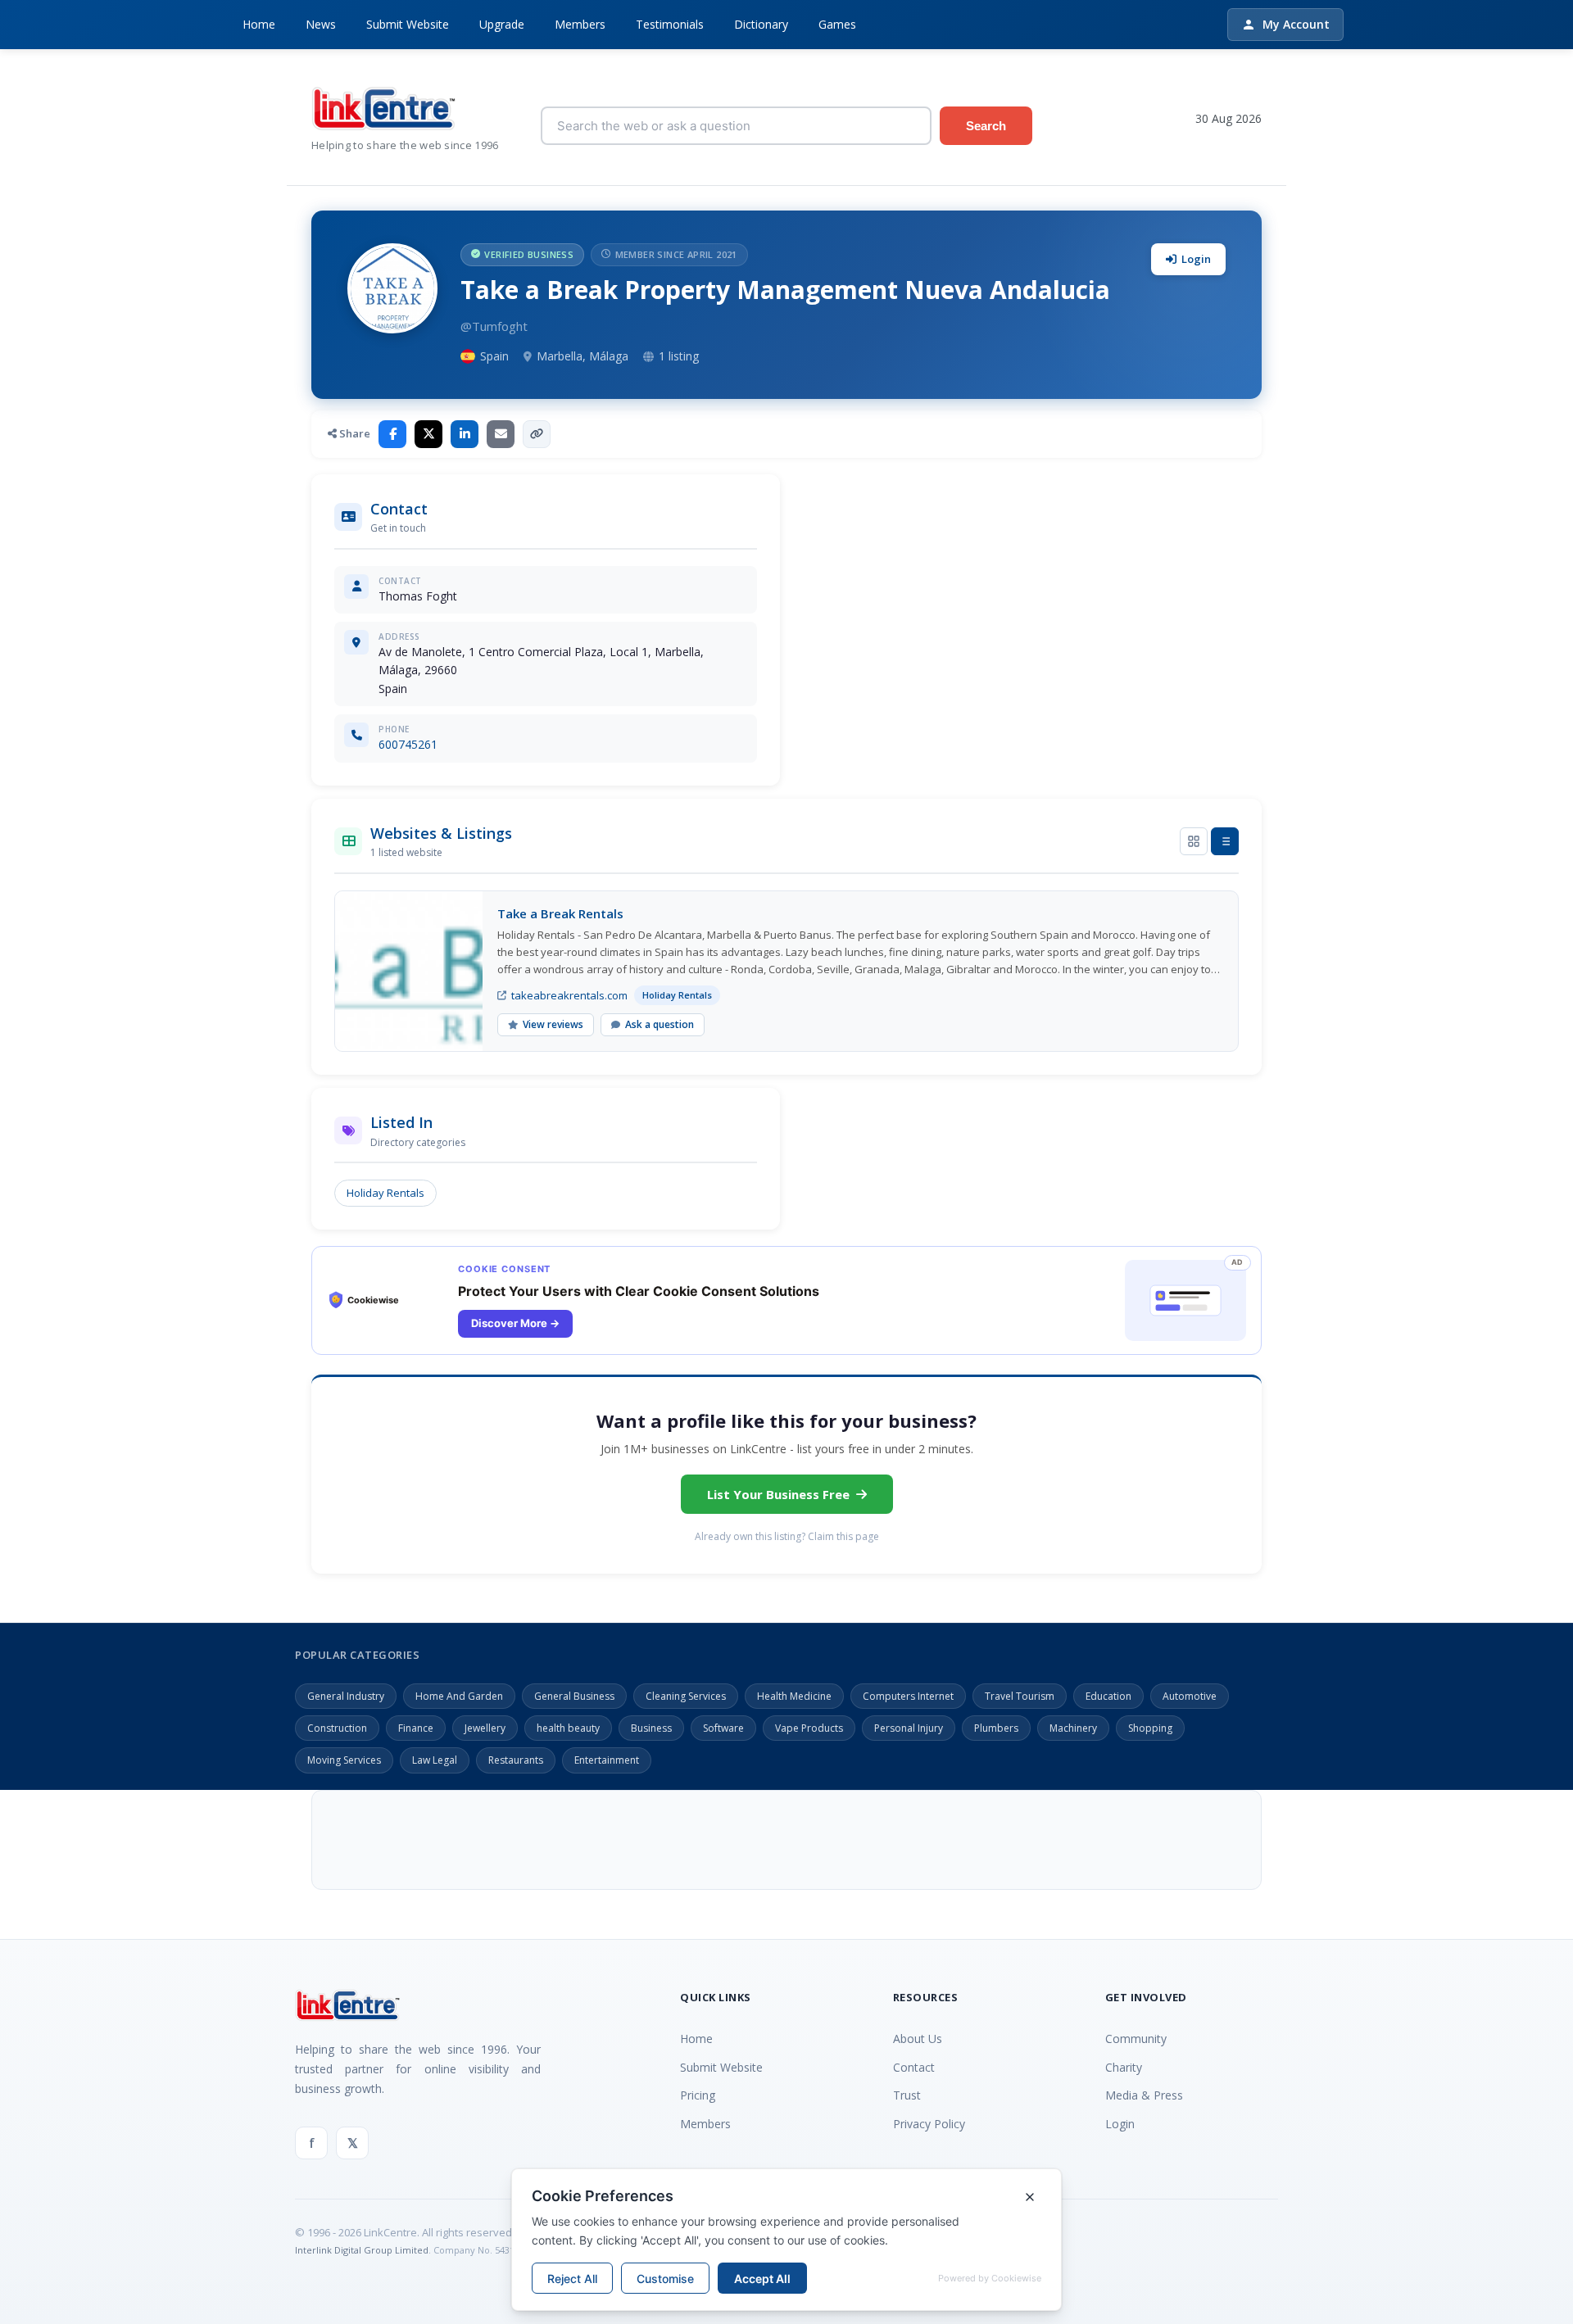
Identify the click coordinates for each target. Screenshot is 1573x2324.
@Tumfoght (494, 326)
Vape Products (809, 1728)
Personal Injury (909, 1728)
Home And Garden (459, 1696)
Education (1108, 1696)
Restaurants (516, 1760)
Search (986, 126)
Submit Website (408, 24)
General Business (574, 1696)
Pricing (698, 2095)
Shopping (1150, 1728)
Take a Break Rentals (560, 913)
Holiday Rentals (385, 1193)
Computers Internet (908, 1696)
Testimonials (670, 24)
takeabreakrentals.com (569, 995)
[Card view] (1194, 841)
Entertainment (607, 1760)
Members (580, 24)
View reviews (553, 1024)
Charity (1124, 2067)
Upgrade (502, 24)
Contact (914, 2067)
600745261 (408, 744)
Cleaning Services (686, 1696)
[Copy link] (537, 434)
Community (1136, 2039)
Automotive (1190, 1696)
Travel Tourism (1020, 1696)
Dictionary (761, 24)
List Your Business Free (778, 1494)
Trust (907, 2095)
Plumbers (996, 1728)
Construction (337, 1728)
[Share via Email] (501, 434)
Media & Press (1144, 2095)
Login (1196, 259)
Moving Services (344, 1760)
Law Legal (435, 1760)
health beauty (568, 1728)
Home (259, 24)
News (321, 24)
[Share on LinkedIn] (465, 434)
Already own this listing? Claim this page (787, 1536)
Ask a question (660, 1024)
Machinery (1073, 1728)
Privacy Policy (929, 2124)
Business (651, 1728)
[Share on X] (428, 434)
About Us (918, 2039)
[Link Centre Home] (414, 109)
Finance (416, 1728)
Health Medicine (794, 1696)
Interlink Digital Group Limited (362, 2250)
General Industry (346, 1696)
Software (723, 1728)
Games (837, 24)
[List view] (1225, 841)
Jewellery (485, 1728)
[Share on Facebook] (392, 434)
